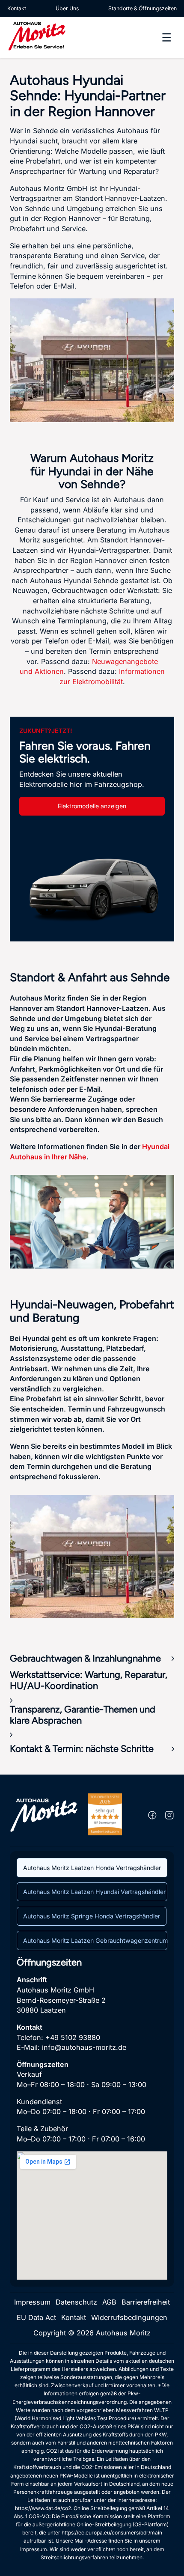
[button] (92, 1659)
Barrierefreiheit (146, 2302)
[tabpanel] (92, 2118)
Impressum (32, 2302)
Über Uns (67, 8)
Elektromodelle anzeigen (92, 806)
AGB (109, 2302)
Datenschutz (76, 2302)
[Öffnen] (166, 37)
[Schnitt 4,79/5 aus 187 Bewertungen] (105, 1814)
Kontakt (17, 8)
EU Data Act (36, 2317)
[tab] (92, 1867)
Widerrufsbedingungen (129, 2317)
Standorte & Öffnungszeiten (142, 8)
